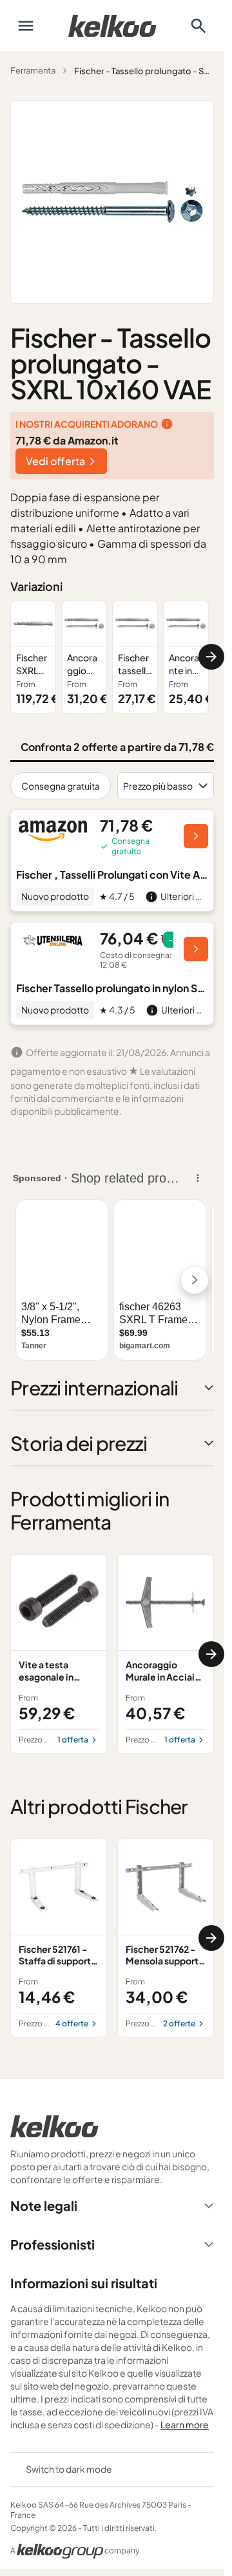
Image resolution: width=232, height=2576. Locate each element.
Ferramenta (33, 70)
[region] (112, 657)
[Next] (211, 657)
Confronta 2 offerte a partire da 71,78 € (117, 747)
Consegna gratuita (61, 786)
